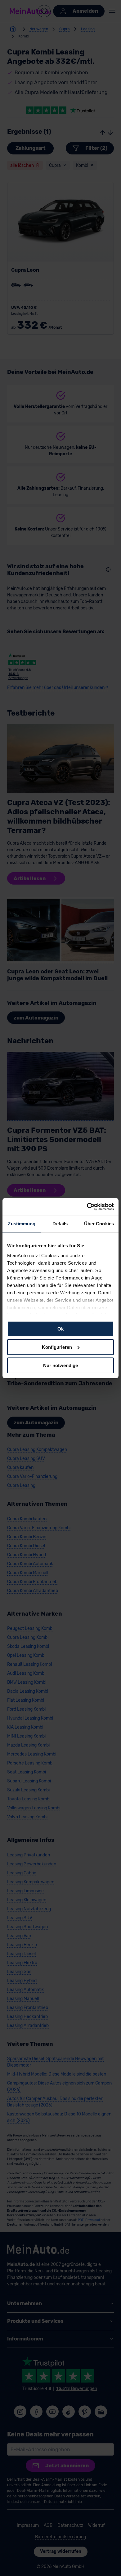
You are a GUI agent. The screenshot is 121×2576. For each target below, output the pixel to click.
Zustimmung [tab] (22, 1224)
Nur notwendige (60, 1365)
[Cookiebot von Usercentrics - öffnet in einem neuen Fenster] (87, 1206)
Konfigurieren (57, 1347)
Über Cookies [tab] (99, 1224)
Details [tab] (60, 1224)
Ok (60, 1329)
